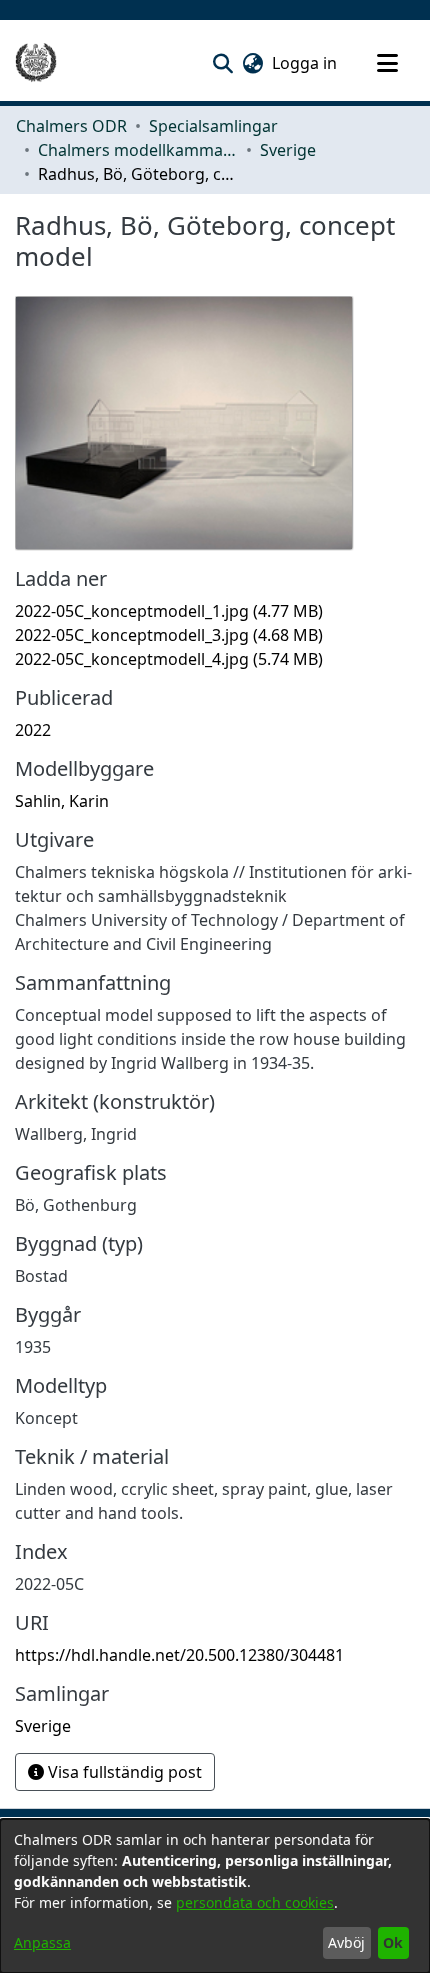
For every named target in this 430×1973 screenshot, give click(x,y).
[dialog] (215, 1896)
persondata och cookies (255, 1902)
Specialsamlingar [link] (213, 126)
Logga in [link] (305, 63)
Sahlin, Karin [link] (62, 801)
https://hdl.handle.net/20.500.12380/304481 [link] (179, 1655)
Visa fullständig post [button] (123, 1772)
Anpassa (42, 1942)
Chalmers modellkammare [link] (138, 150)
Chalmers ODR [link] (71, 126)
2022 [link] (33, 730)
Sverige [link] (288, 150)
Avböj (346, 1942)
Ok (393, 1942)
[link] (169, 611)
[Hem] (36, 63)
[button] (222, 63)
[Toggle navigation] (387, 63)
